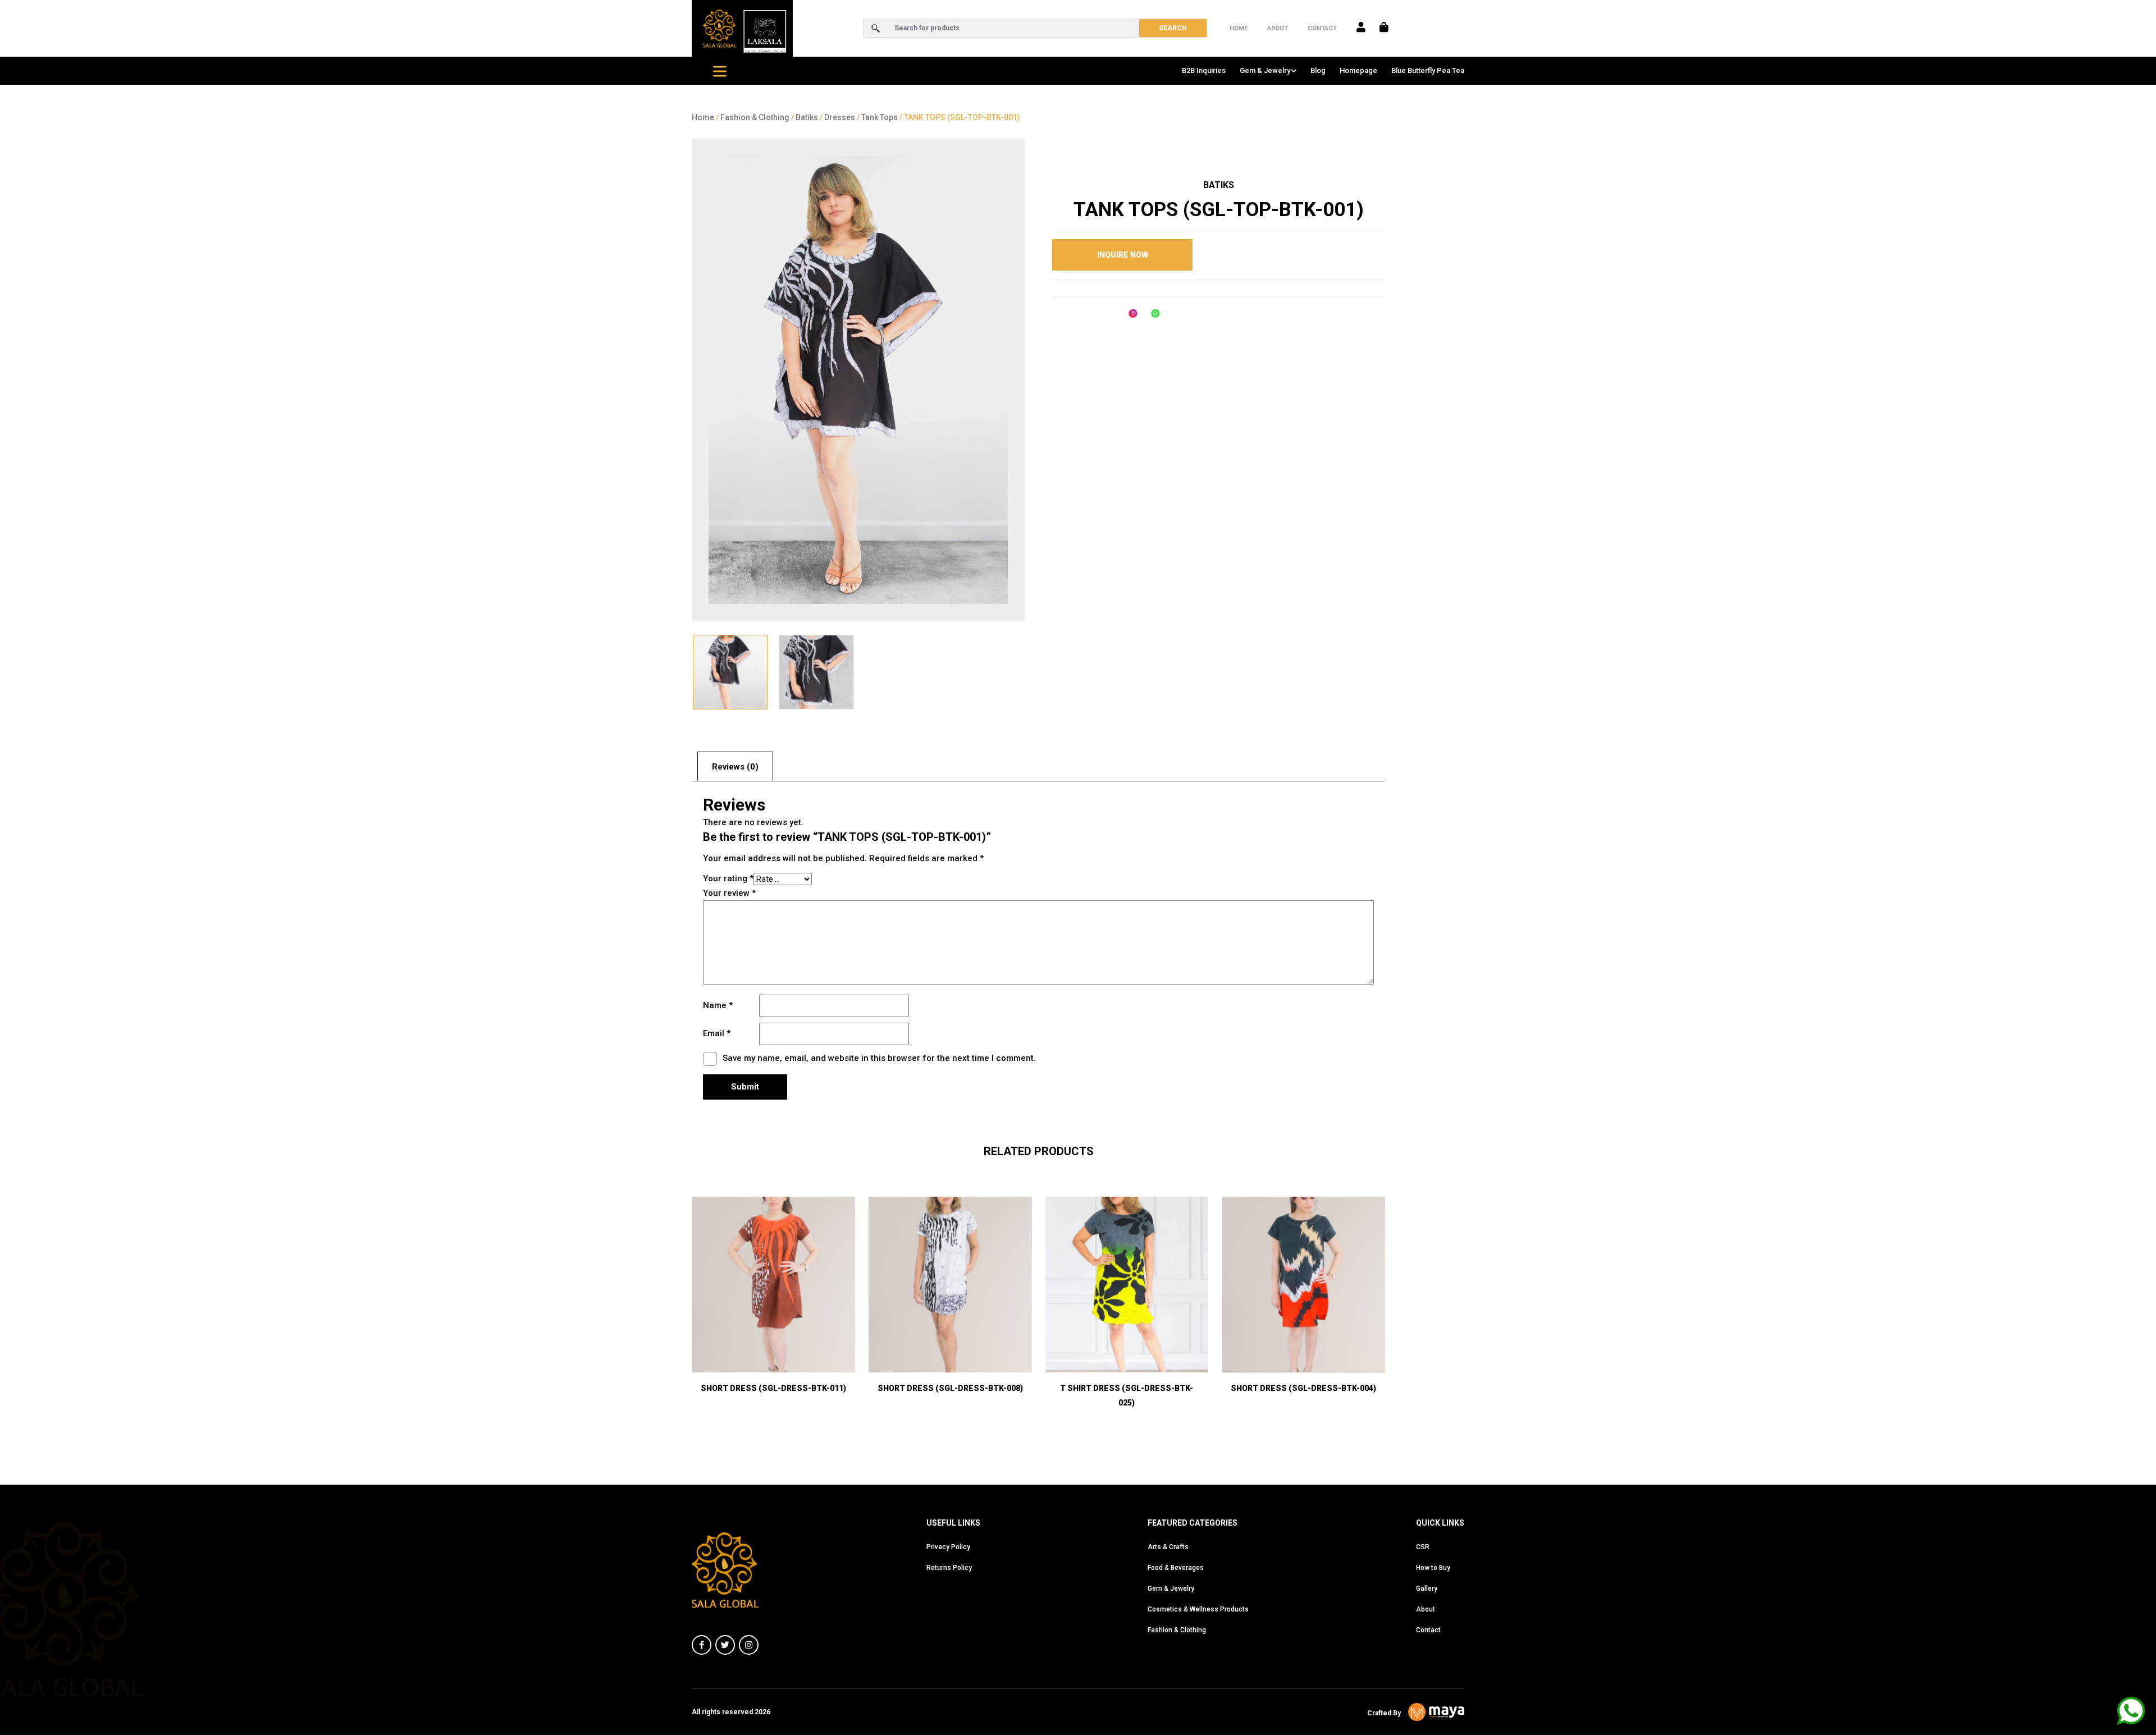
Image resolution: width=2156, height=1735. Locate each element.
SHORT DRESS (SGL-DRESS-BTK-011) (773, 1388)
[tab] (735, 766)
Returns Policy (949, 1568)
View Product (950, 1343)
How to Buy (1433, 1568)
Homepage (1358, 70)
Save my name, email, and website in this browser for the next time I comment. (879, 1058)
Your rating (728, 878)
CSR (1423, 1547)
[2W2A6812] (858, 380)
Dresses (840, 117)
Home (1239, 28)
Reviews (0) (735, 767)
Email (717, 1033)
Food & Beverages (1176, 1568)
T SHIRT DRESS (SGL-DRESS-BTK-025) (1127, 1395)
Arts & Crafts (1168, 1547)
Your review (729, 893)
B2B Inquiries (1204, 70)
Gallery (1427, 1588)
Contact (1322, 28)
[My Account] (1361, 28)
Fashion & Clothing (755, 117)
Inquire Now (1123, 255)
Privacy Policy (948, 1547)
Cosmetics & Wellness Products (1198, 1609)
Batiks (807, 117)
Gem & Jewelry (1265, 70)
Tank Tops (880, 117)
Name (718, 1005)
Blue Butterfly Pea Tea (1428, 70)
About (1278, 28)
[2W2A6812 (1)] (816, 672)
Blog (1318, 70)
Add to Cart (773, 1343)
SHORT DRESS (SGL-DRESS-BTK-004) (1303, 1388)
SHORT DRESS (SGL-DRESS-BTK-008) (950, 1388)
